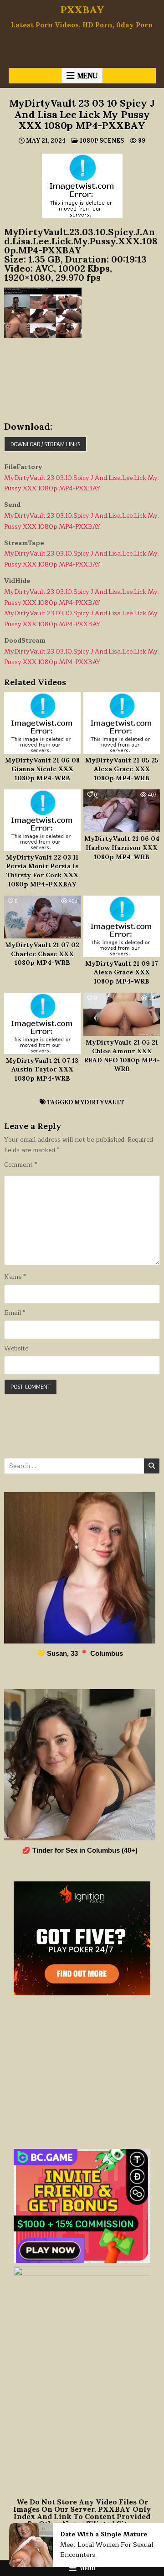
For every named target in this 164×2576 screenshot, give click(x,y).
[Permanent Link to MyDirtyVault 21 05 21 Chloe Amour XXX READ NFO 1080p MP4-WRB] (122, 1014)
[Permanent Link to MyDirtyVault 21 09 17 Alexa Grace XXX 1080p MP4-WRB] (122, 926)
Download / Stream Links (45, 444)
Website (16, 1349)
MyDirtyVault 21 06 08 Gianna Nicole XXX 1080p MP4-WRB (42, 769)
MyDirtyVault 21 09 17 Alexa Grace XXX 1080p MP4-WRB (122, 972)
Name (15, 1277)
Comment (20, 1165)
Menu (87, 76)
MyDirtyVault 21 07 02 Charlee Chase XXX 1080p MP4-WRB (42, 954)
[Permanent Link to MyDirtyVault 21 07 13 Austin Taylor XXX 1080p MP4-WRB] (42, 1023)
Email (15, 1313)
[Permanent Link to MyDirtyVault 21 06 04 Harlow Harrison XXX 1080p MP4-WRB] (122, 811)
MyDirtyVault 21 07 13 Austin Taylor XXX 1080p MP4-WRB (42, 1069)
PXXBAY (82, 10)
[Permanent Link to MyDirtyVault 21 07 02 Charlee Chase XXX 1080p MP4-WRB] (42, 917)
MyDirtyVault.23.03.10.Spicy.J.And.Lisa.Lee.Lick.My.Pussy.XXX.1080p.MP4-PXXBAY (82, 483)
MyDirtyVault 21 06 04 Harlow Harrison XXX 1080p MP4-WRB (122, 848)
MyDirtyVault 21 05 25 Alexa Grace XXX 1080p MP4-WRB (122, 769)
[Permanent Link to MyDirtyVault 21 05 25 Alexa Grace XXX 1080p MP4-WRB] (122, 723)
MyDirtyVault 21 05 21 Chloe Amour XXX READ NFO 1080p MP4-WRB (122, 1056)
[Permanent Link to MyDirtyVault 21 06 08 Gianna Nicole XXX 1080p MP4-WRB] (42, 723)
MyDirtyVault (99, 1102)
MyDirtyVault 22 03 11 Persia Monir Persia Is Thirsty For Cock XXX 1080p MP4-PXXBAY (42, 871)
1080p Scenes (102, 141)
